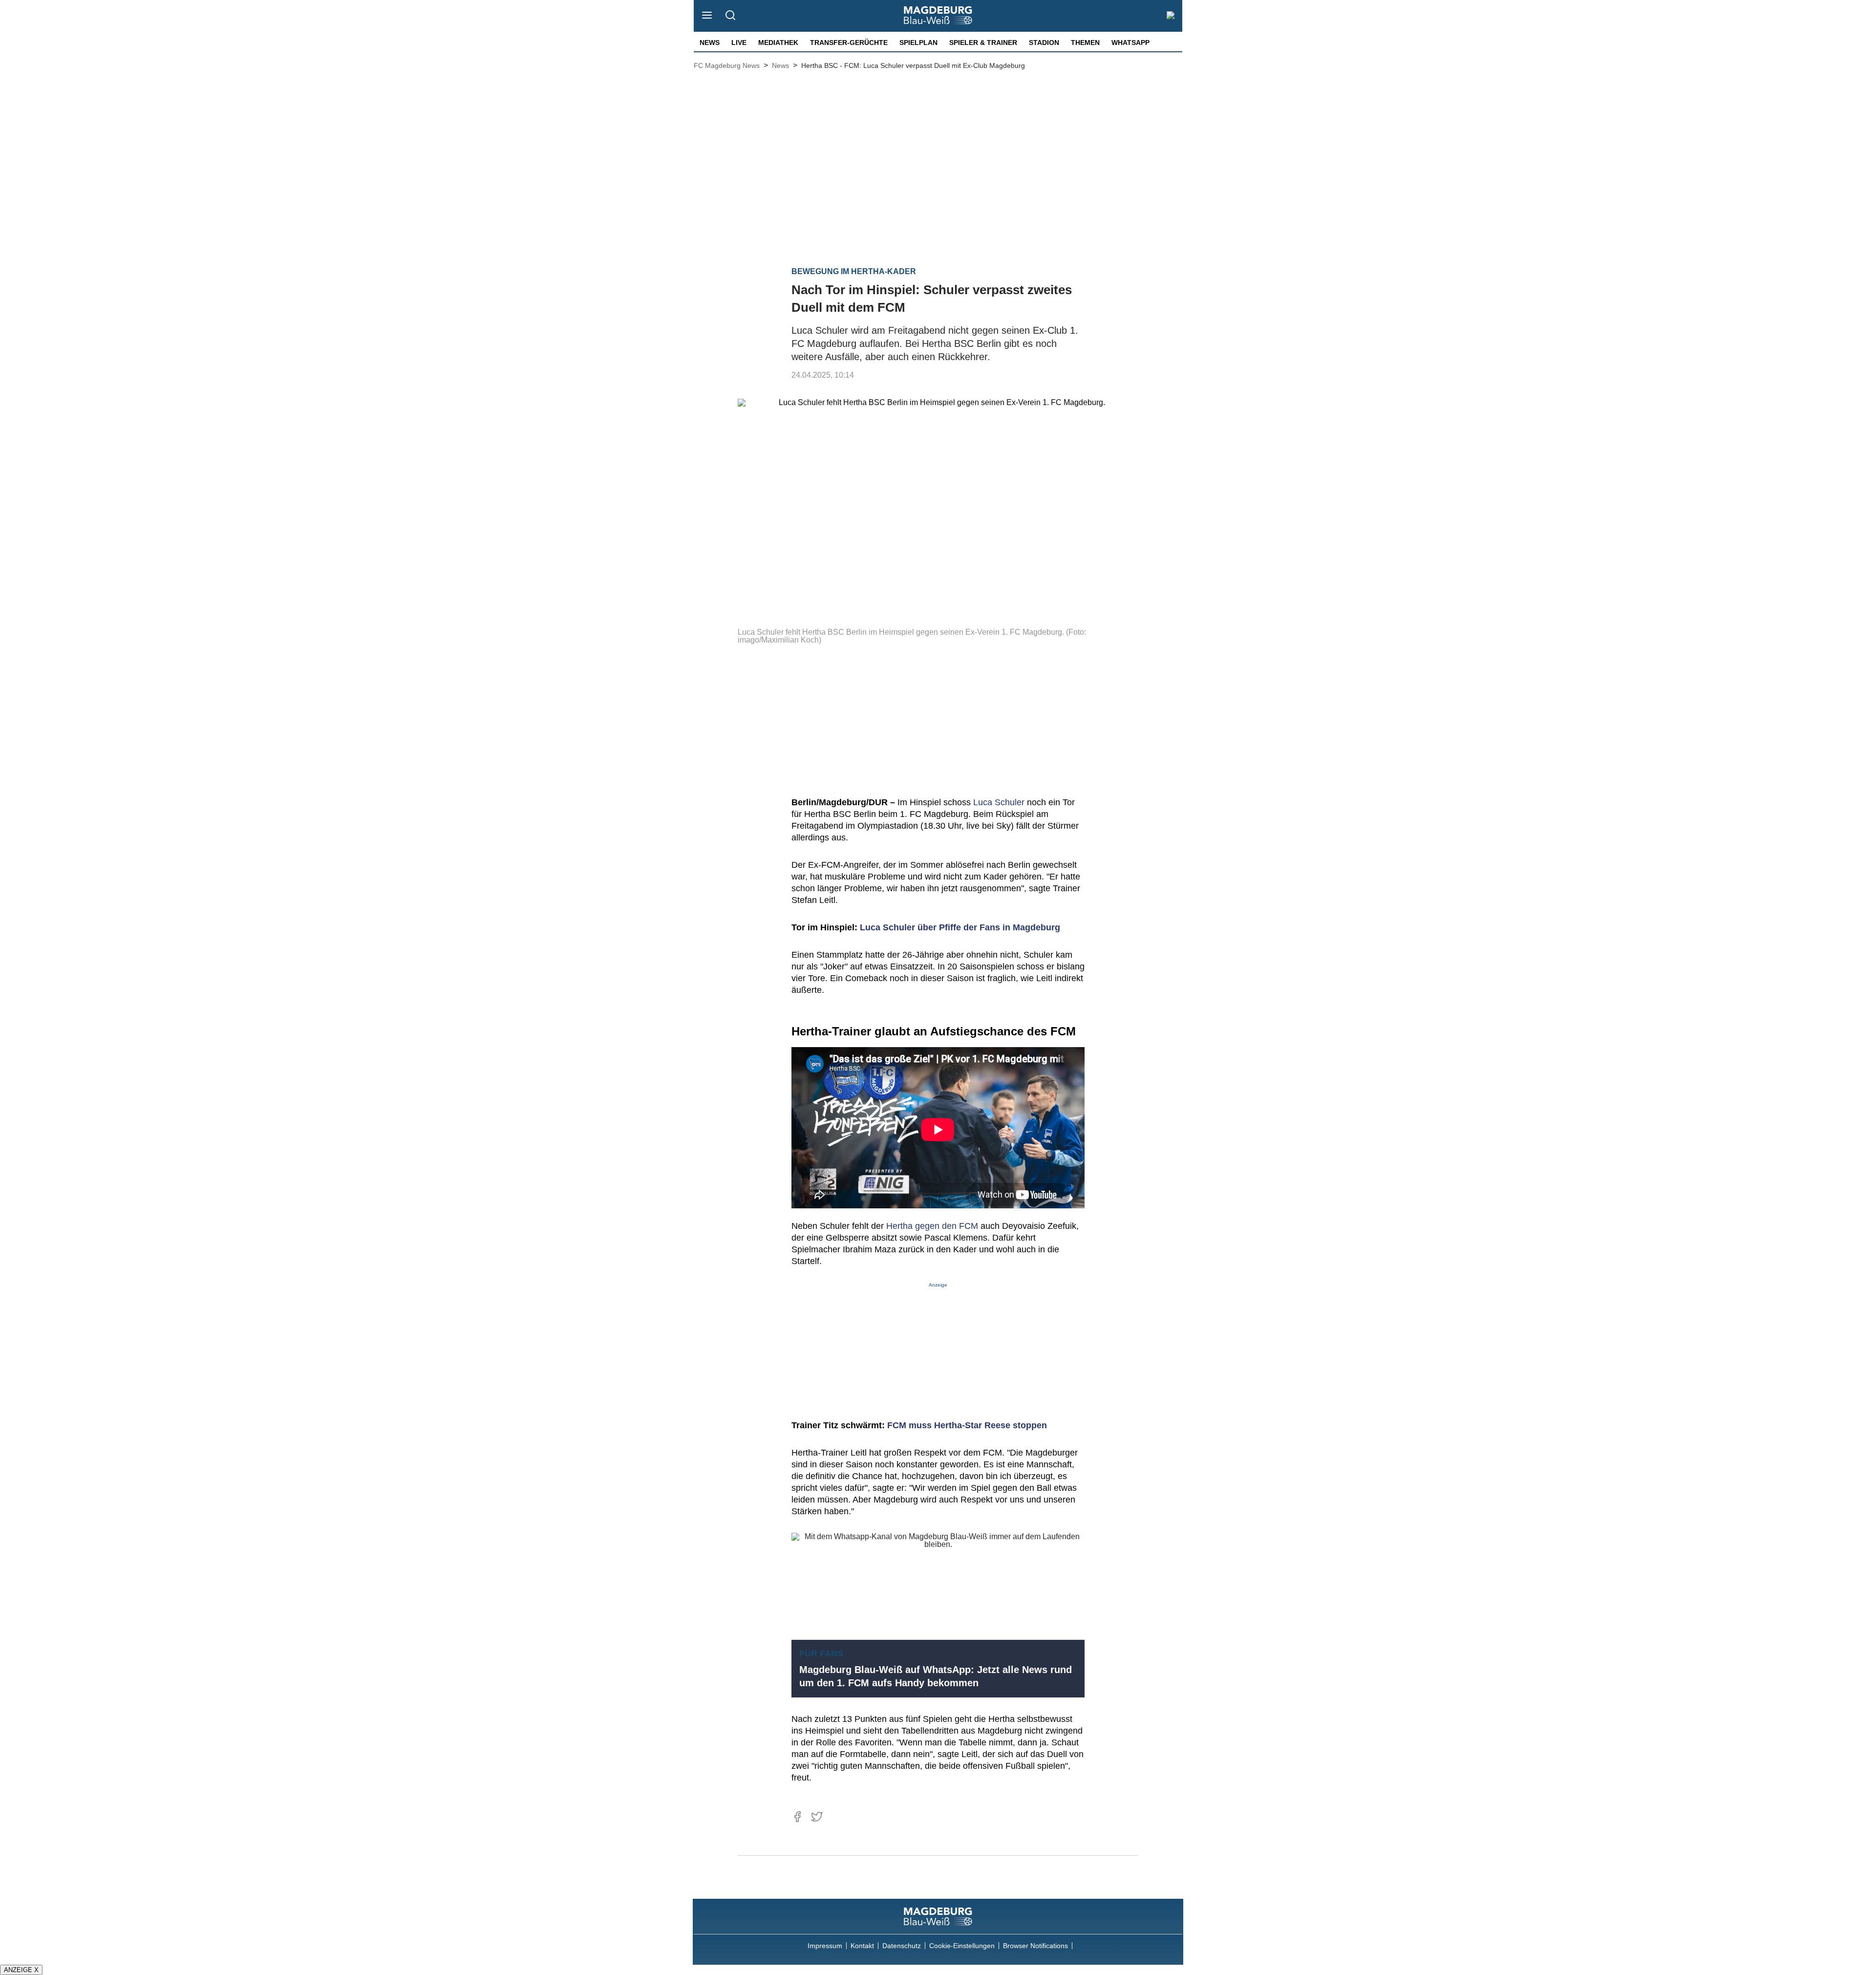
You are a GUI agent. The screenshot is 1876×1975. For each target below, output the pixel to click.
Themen (1085, 43)
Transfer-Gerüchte (849, 43)
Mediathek (778, 43)
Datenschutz (902, 1946)
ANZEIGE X (21, 1970)
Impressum (825, 1946)
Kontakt (862, 1946)
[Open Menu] (707, 16)
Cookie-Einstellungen (962, 1946)
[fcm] (938, 1916)
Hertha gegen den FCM (932, 1226)
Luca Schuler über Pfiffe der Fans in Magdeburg (960, 927)
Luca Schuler (999, 802)
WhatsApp (1130, 43)
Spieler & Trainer (983, 43)
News (710, 43)
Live (739, 43)
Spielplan (918, 43)
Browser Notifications (1035, 1946)
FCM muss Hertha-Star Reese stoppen (967, 1425)
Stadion (1044, 43)
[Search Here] (730, 16)
